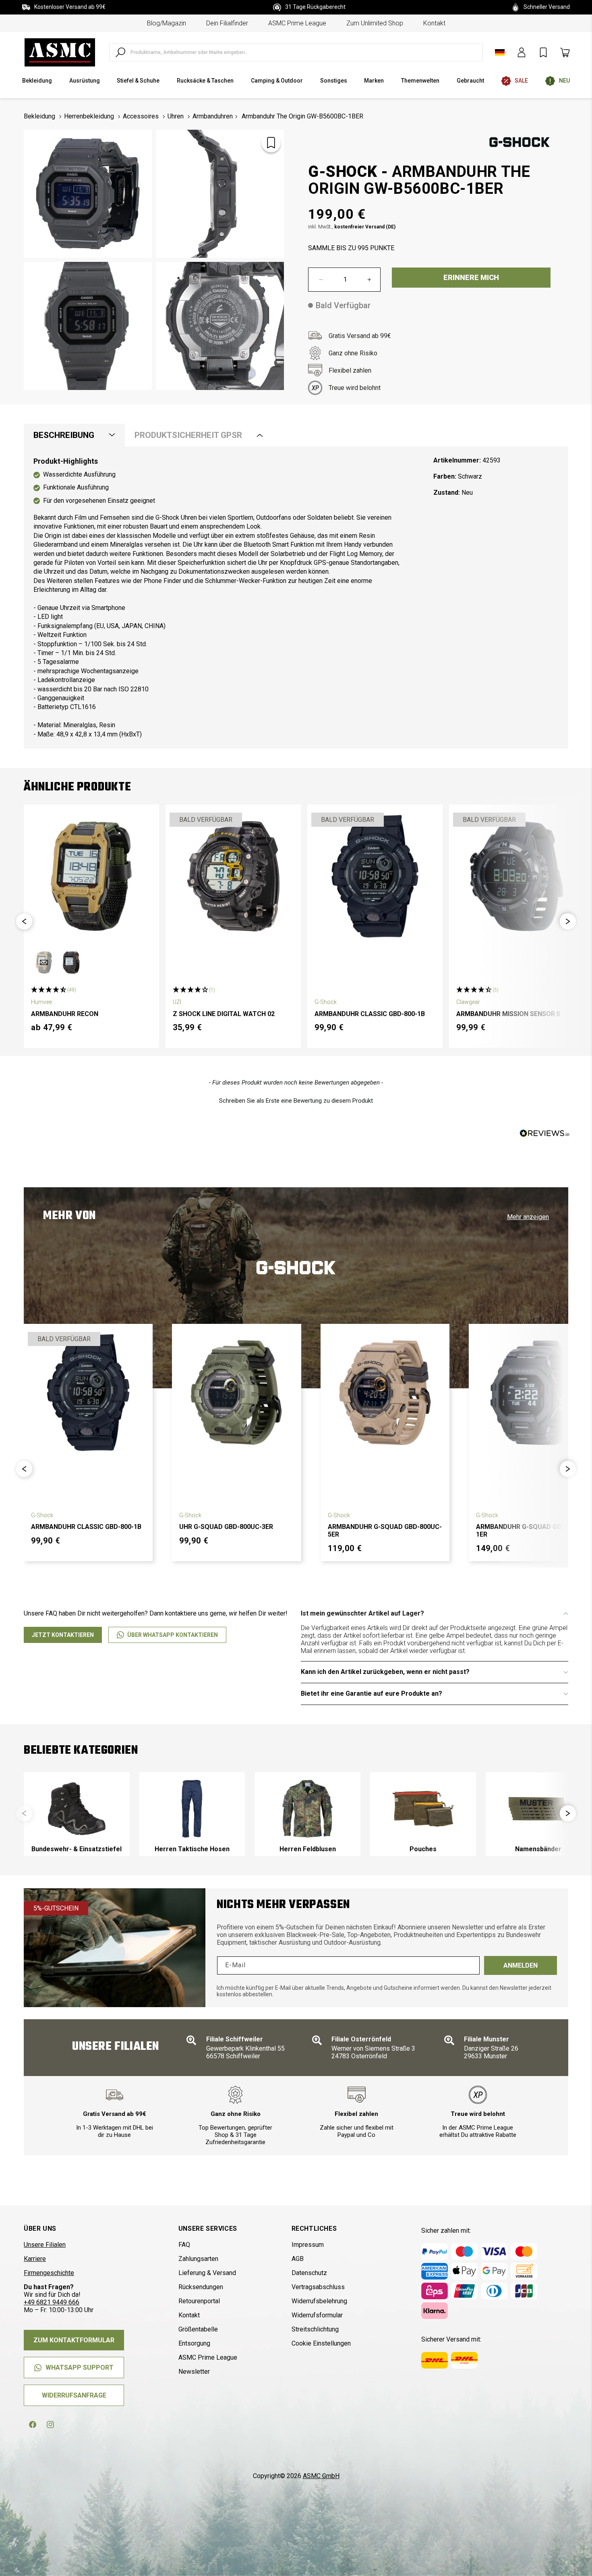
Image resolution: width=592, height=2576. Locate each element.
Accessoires (141, 116)
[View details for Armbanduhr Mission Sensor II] (517, 876)
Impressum (308, 2245)
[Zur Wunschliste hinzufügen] (271, 143)
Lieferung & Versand (207, 2273)
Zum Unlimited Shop (375, 23)
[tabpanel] (296, 598)
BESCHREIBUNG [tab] (64, 435)
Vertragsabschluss (318, 2287)
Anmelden (521, 1965)
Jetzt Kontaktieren (63, 1635)
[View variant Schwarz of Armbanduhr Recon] (71, 962)
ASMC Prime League (297, 23)
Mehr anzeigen (528, 1217)
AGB (298, 2259)
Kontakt (434, 23)
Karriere (35, 2259)
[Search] (120, 52)
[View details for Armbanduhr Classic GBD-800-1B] (375, 876)
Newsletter (194, 2372)
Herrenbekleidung (89, 116)
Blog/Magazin (167, 23)
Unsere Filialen (45, 2245)
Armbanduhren (213, 116)
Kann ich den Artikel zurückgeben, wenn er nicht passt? (385, 1672)
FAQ (184, 2245)
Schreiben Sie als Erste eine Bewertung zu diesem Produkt (296, 1101)
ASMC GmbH (321, 2476)
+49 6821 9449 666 (52, 2302)
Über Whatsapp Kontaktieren (173, 1635)
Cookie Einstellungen (321, 2343)
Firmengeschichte (49, 2273)
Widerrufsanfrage (74, 2395)
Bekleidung (39, 116)
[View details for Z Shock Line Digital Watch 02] (233, 876)
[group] (77, 1814)
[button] (24, 921)
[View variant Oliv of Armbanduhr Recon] (44, 962)
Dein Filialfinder (227, 23)
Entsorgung (194, 2343)
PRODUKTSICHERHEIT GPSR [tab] (188, 435)
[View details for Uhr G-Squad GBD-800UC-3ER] (236, 1392)
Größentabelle (198, 2329)
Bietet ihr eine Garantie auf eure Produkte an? (372, 1693)
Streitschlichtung (315, 2329)
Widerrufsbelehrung (319, 2301)
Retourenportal (199, 2301)
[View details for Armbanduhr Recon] (91, 876)
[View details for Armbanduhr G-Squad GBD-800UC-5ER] (385, 1392)
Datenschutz (309, 2273)
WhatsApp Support (80, 2368)
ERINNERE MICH (471, 277)
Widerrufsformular (317, 2315)
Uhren (176, 116)
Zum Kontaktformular (74, 2340)
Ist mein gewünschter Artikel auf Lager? (362, 1613)
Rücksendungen (201, 2287)
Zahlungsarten (198, 2259)
